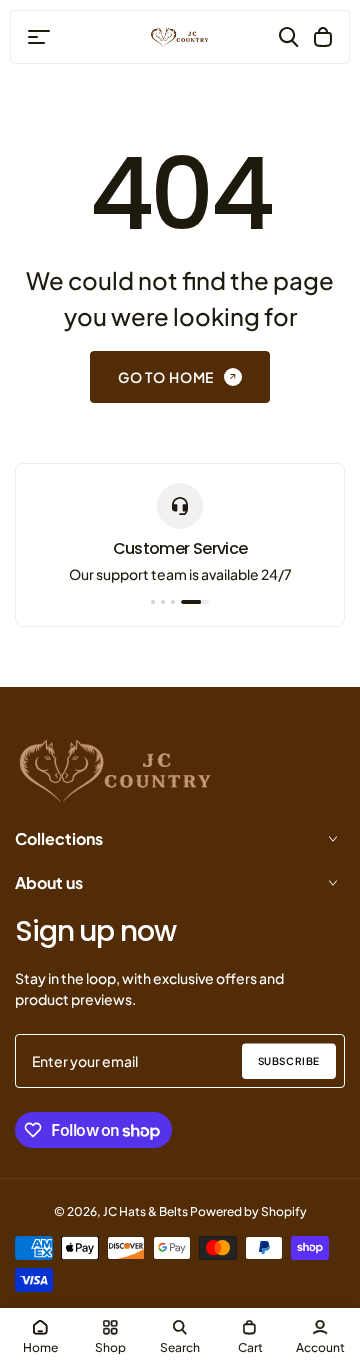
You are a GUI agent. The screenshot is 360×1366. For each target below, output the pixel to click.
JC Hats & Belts (145, 1211)
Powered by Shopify (248, 1211)
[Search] (289, 37)
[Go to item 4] (195, 602)
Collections (59, 838)
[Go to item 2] (163, 602)
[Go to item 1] (153, 602)
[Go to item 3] (173, 602)
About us (49, 882)
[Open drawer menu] (39, 37)
